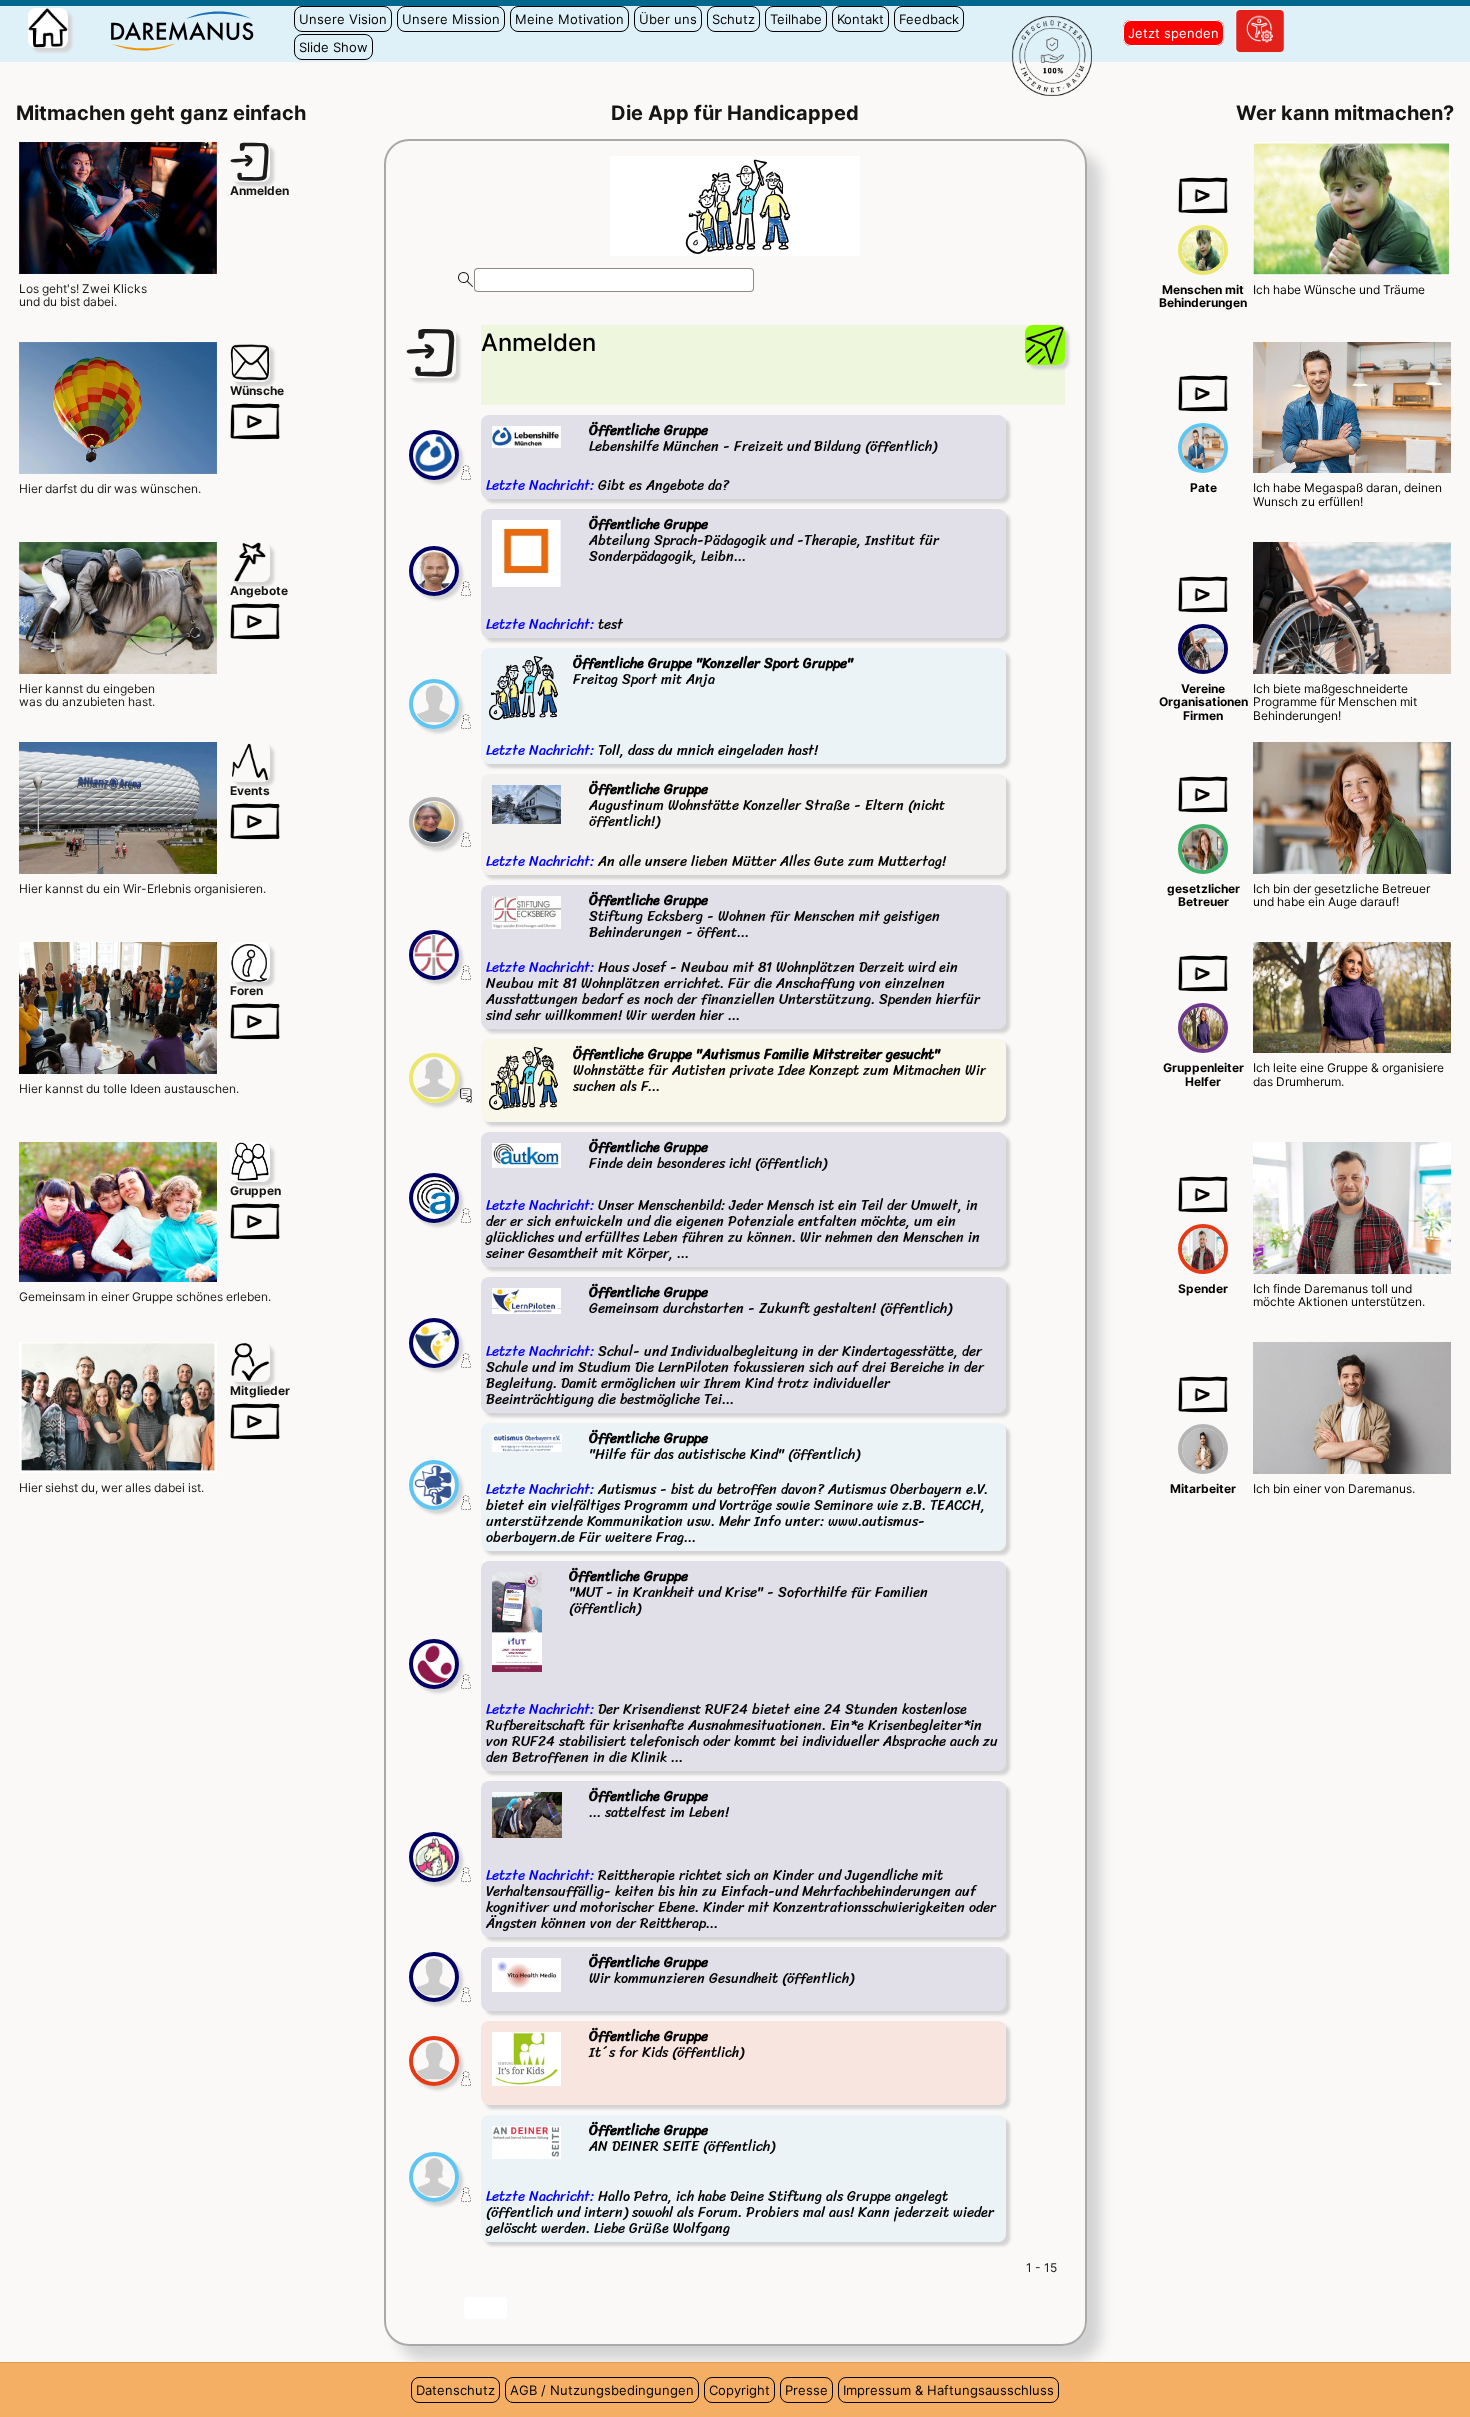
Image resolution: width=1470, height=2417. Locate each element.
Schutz (733, 19)
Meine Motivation (569, 19)
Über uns (668, 19)
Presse (806, 2390)
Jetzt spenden (1173, 33)
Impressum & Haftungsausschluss (948, 2390)
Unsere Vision (343, 19)
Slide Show (333, 47)
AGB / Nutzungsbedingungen (602, 2390)
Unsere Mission (451, 19)
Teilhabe (796, 19)
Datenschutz (455, 2390)
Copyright (739, 2390)
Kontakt (860, 19)
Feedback (929, 19)
